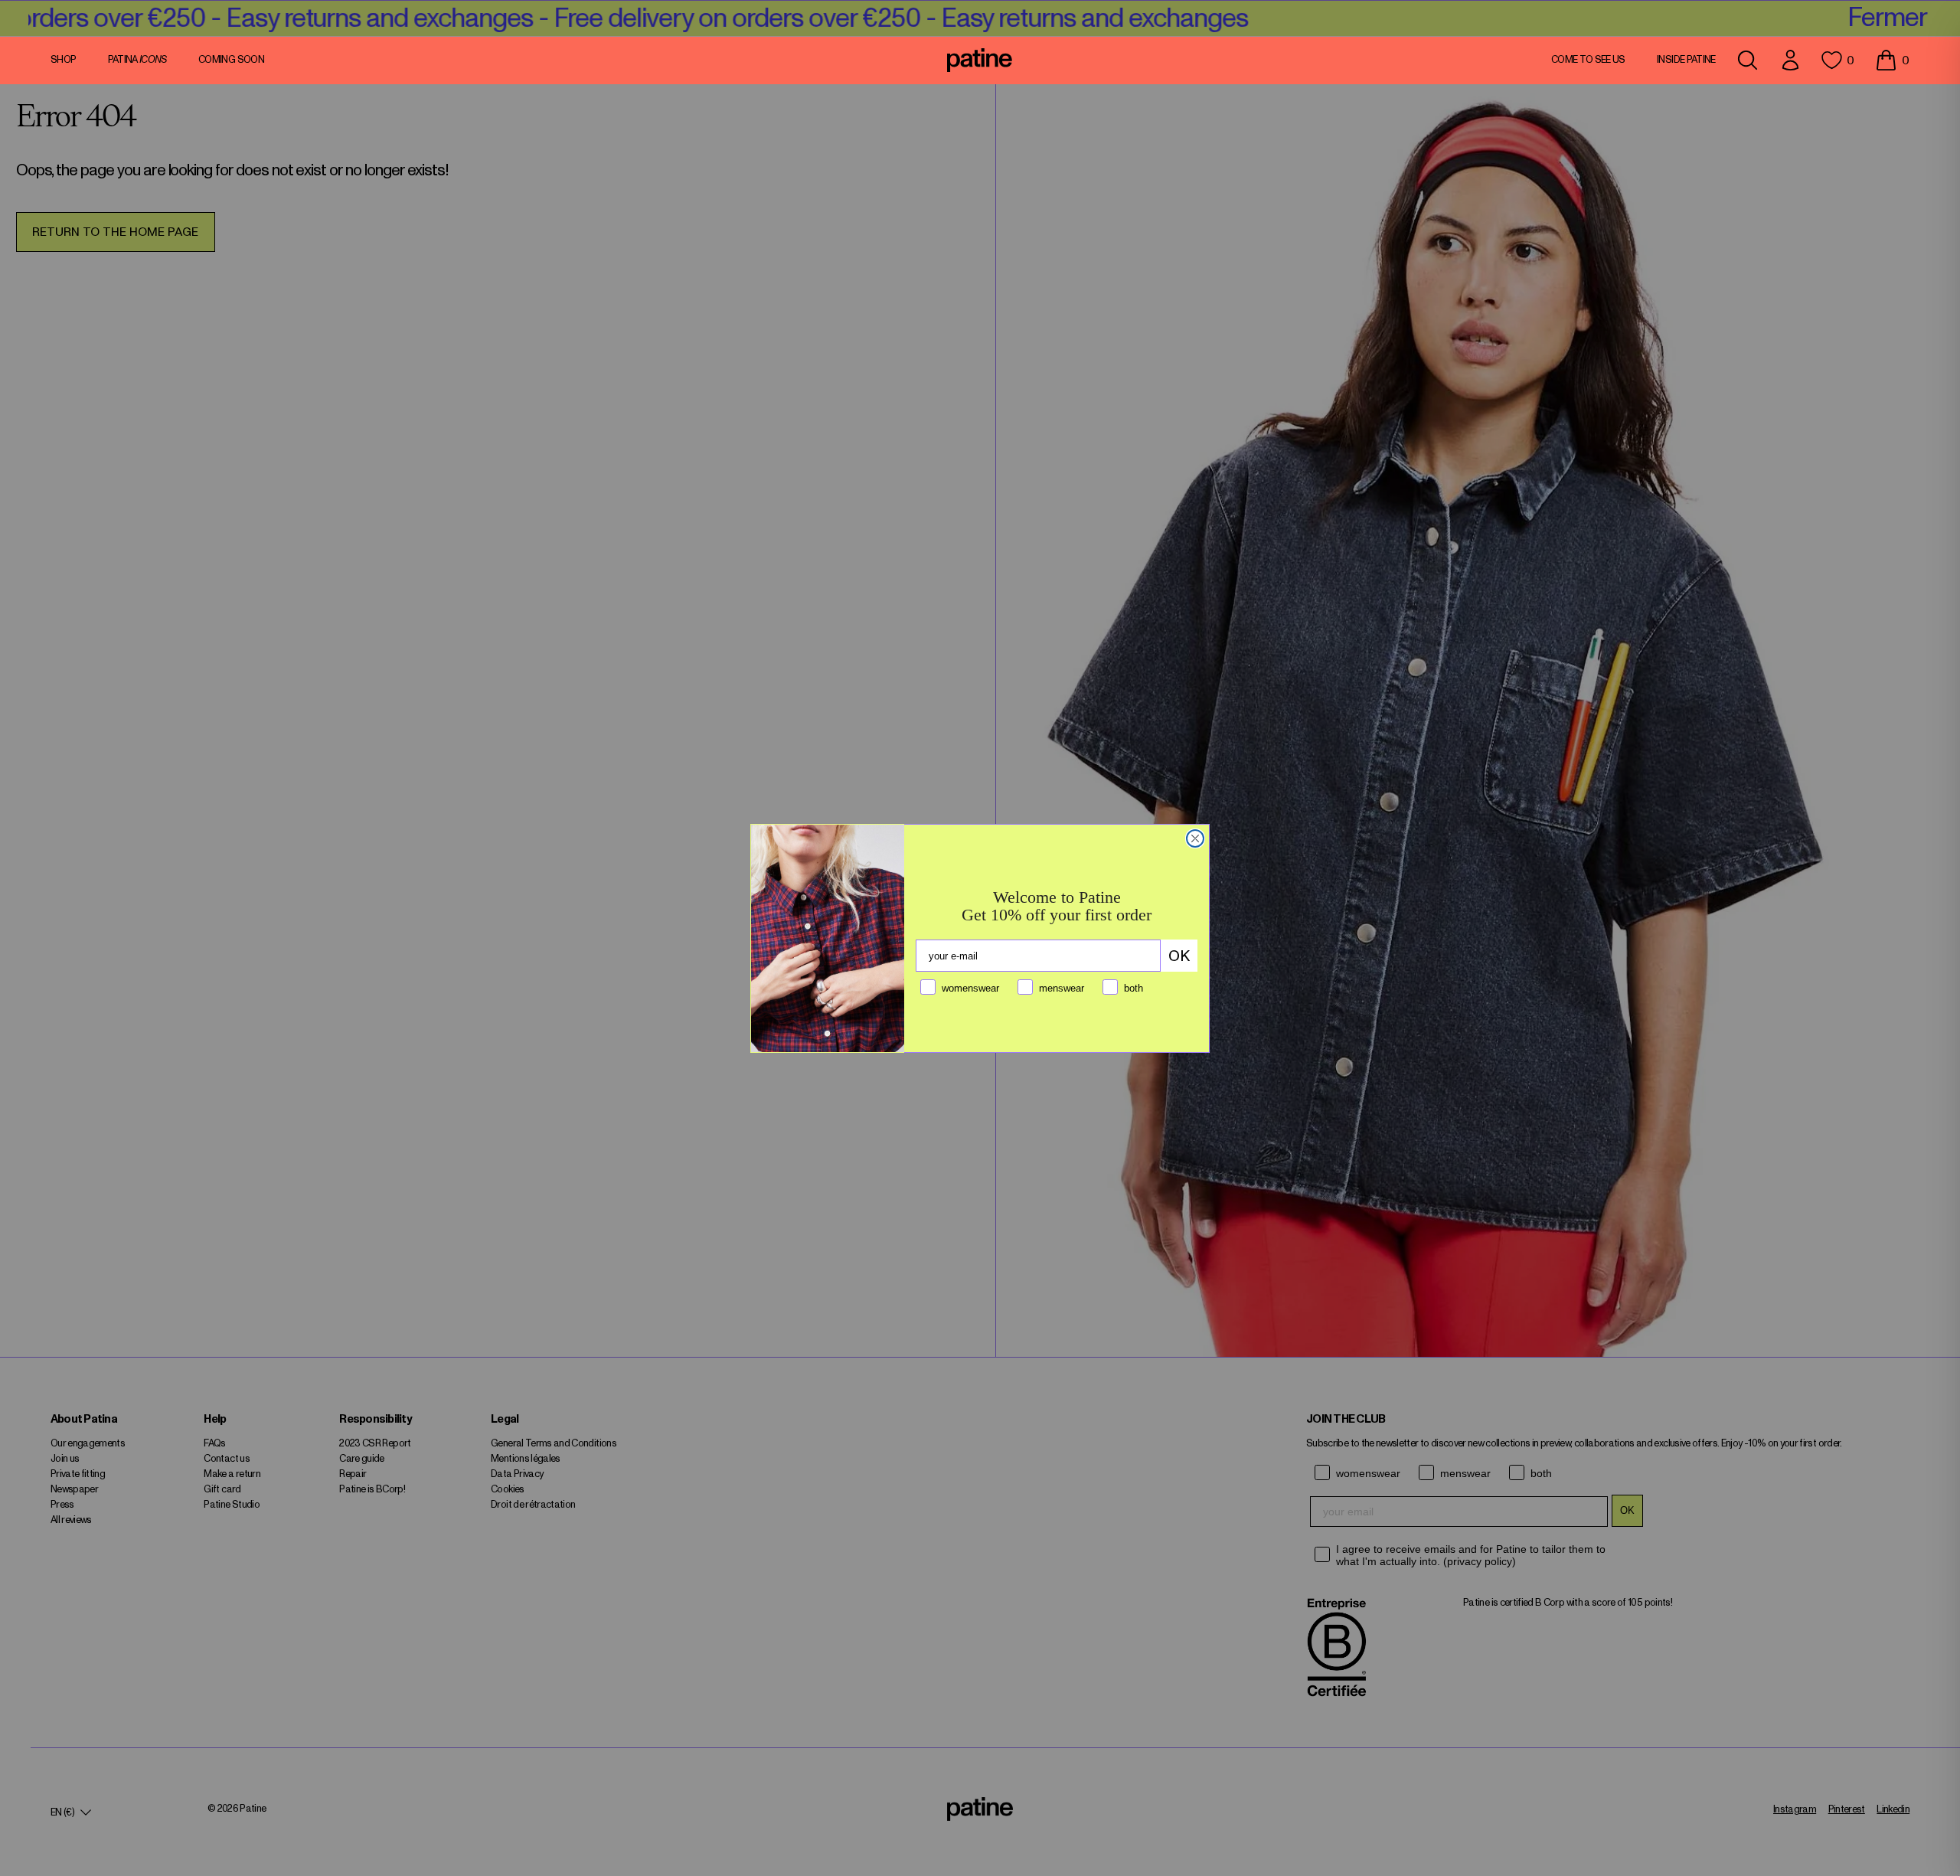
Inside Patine (1686, 60)
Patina (137, 60)
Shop (63, 60)
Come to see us (1588, 60)
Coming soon (231, 60)
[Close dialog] (1195, 838)
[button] (1892, 60)
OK (1179, 956)
